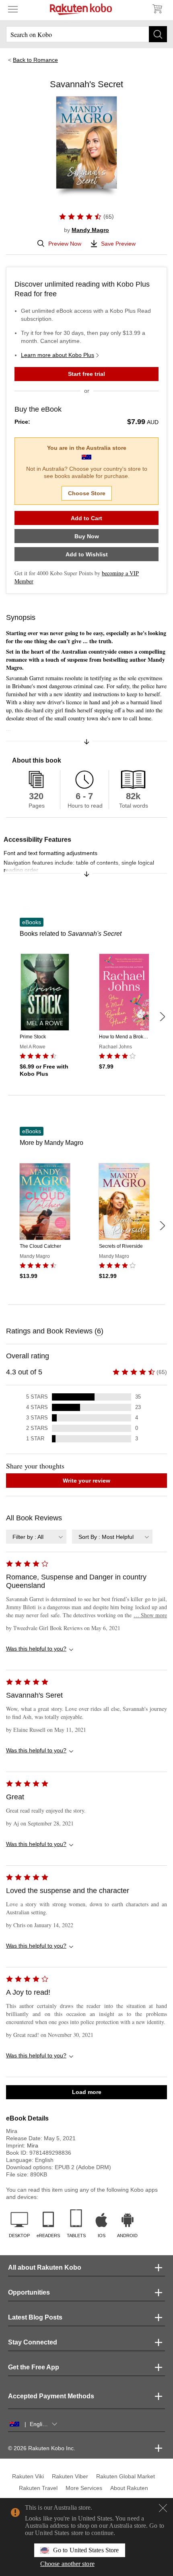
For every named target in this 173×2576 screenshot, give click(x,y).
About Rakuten (129, 2488)
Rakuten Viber (70, 2476)
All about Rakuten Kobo (45, 2267)
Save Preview (118, 244)
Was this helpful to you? (36, 1649)
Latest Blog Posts (35, 2317)
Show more (150, 1615)
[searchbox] (86, 34)
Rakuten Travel (38, 2488)
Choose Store (87, 493)
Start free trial (86, 374)
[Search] (158, 34)
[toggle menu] (13, 9)
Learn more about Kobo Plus (58, 355)
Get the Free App (34, 2367)
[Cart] (157, 9)
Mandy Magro (90, 230)
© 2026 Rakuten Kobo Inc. (42, 2448)
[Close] (163, 2508)
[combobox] (36, 1537)
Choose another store (67, 2564)
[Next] (162, 1017)
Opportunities (29, 2292)
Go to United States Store (86, 2550)
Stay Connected (33, 2342)
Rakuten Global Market (126, 2476)
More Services (84, 2488)
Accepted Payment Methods (51, 2396)
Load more (87, 2092)
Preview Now (65, 244)
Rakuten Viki (28, 2476)
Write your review (86, 1481)
